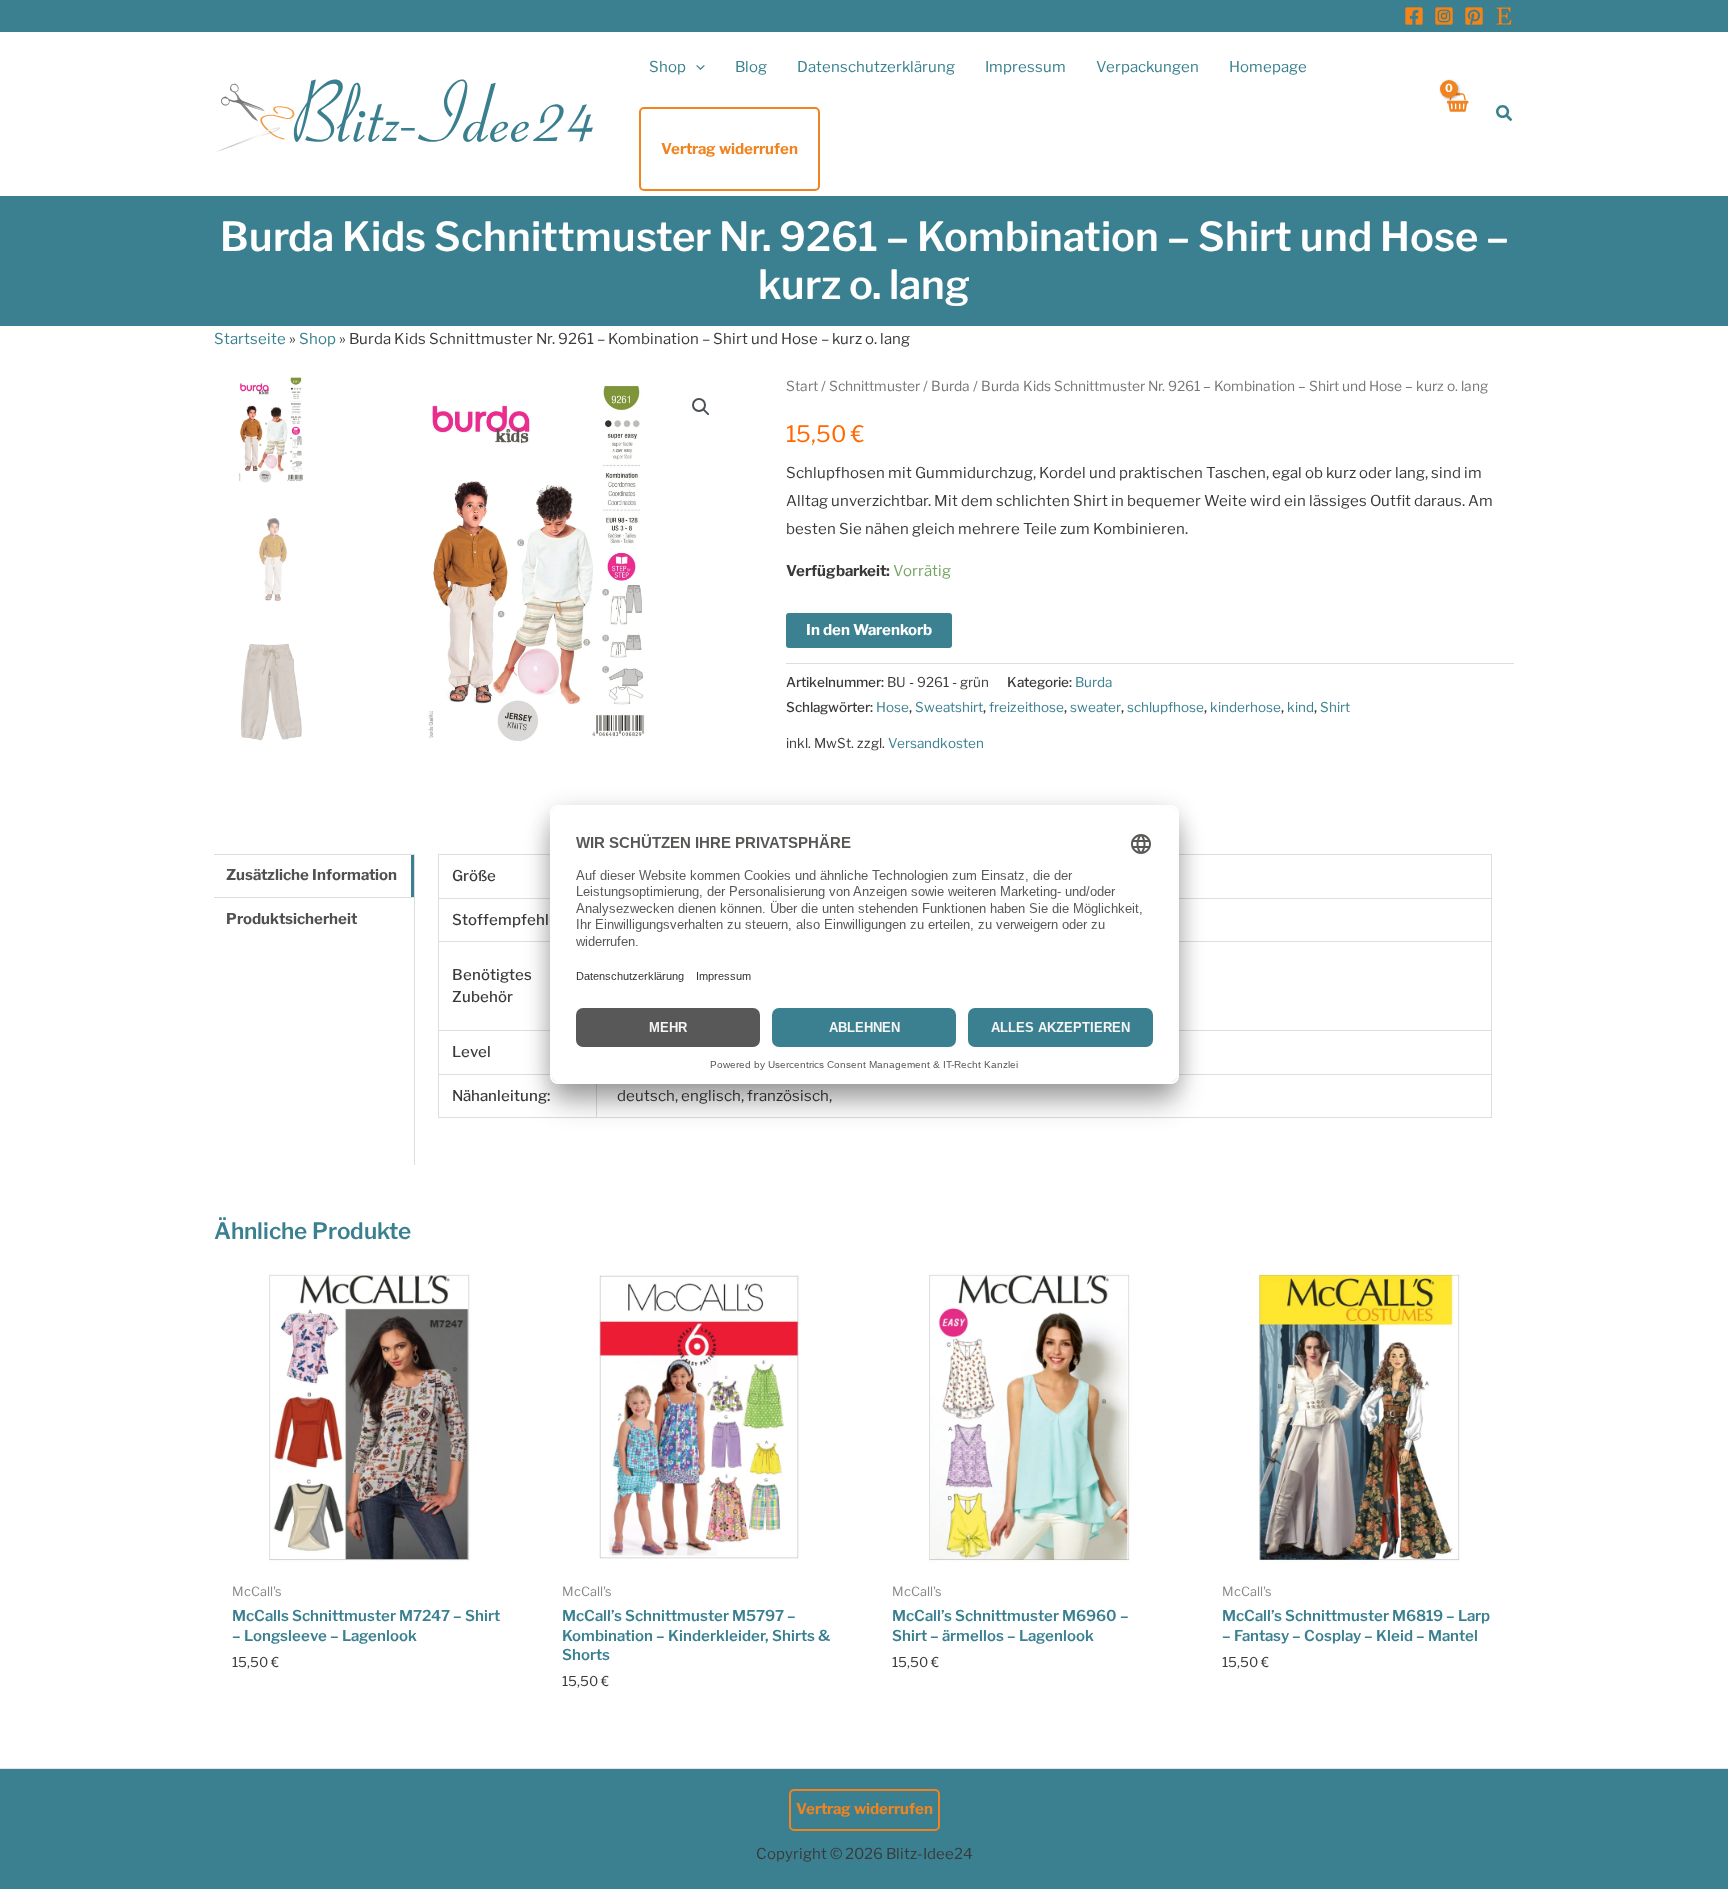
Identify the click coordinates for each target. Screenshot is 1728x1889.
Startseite (250, 339)
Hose (892, 707)
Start (802, 386)
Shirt (1335, 707)
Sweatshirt (949, 707)
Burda (950, 386)
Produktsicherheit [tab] (291, 919)
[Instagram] (1444, 16)
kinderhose (1245, 707)
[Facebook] (1414, 16)
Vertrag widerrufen (864, 1809)
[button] (695, 67)
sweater (1095, 707)
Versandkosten (936, 743)
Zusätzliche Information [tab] (311, 875)
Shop (317, 339)
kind (1300, 707)
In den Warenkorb (869, 630)
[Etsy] (1504, 16)
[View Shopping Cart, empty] (1456, 113)
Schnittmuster (874, 386)
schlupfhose (1165, 707)
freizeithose (1026, 707)
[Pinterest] (1474, 16)
